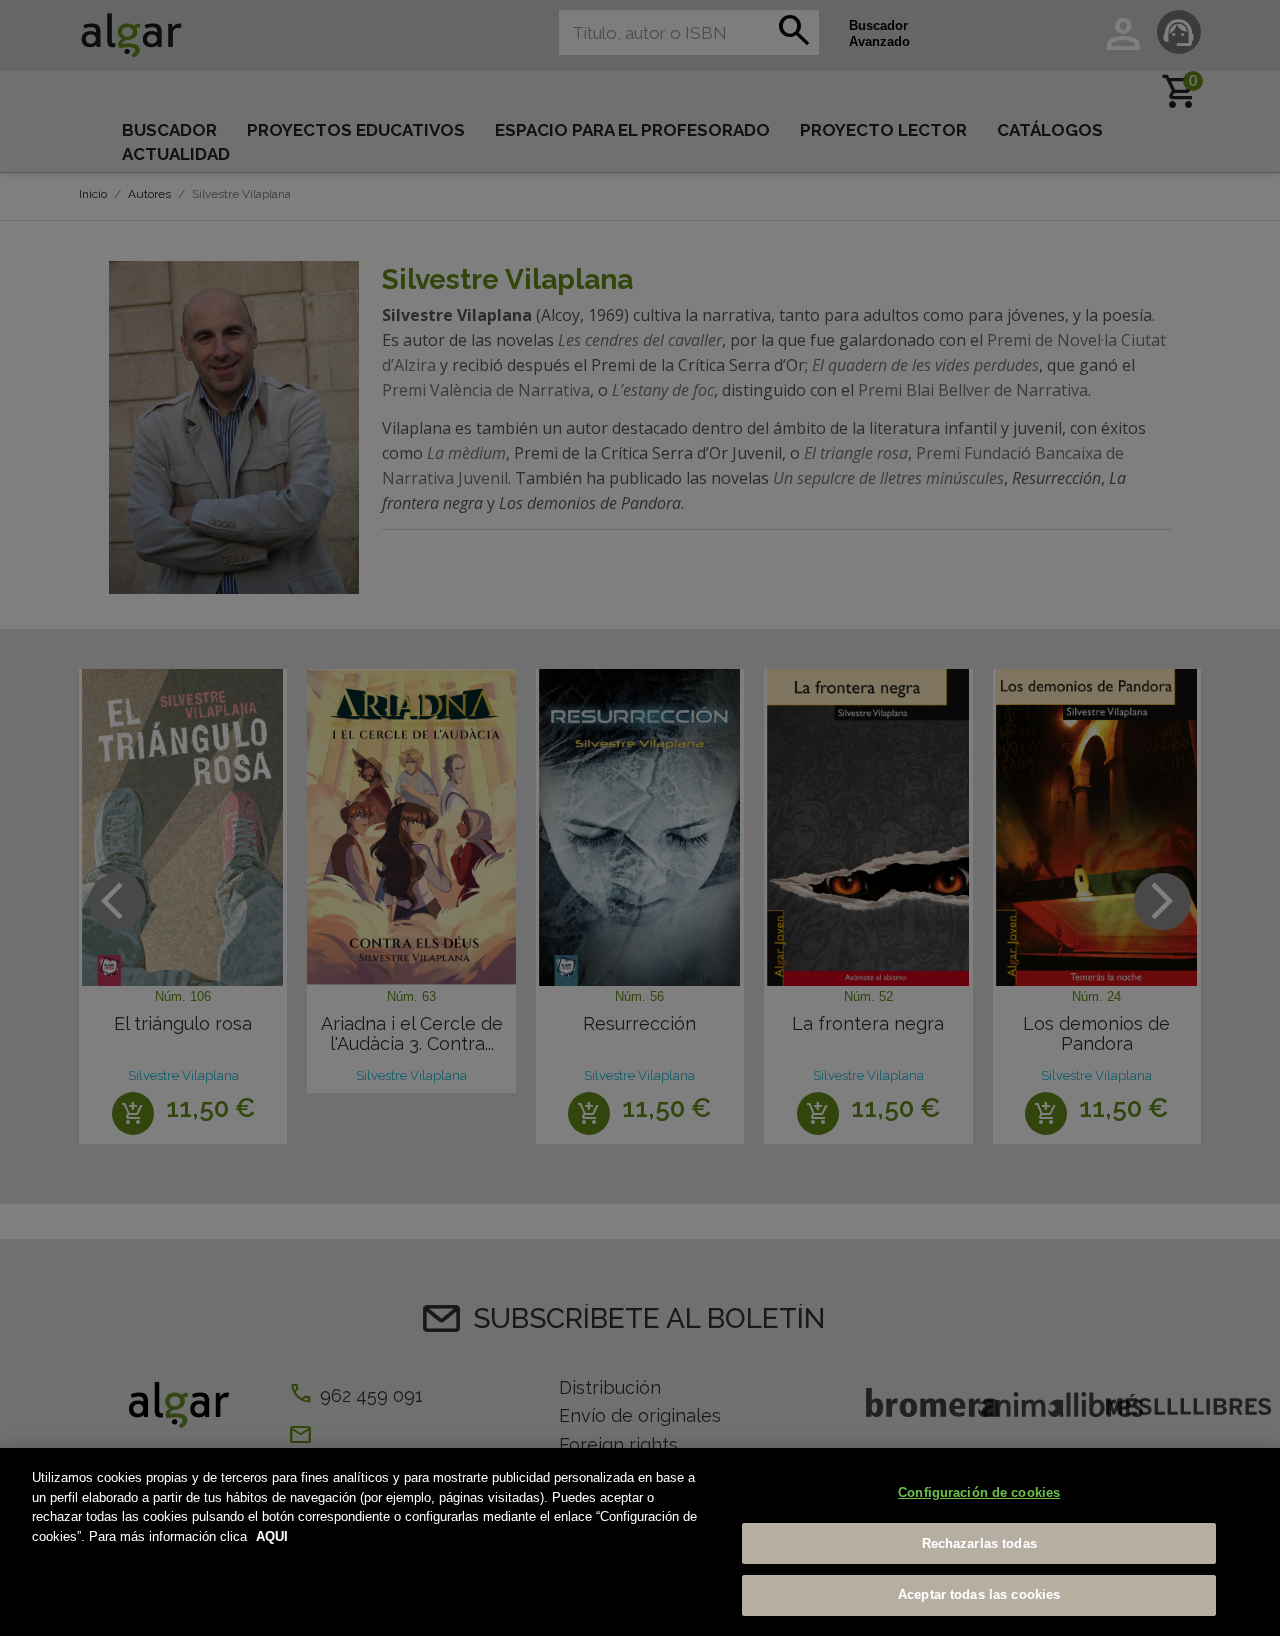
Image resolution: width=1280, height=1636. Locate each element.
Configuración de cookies (979, 1492)
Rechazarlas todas (979, 1543)
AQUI (272, 1536)
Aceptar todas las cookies (979, 1594)
